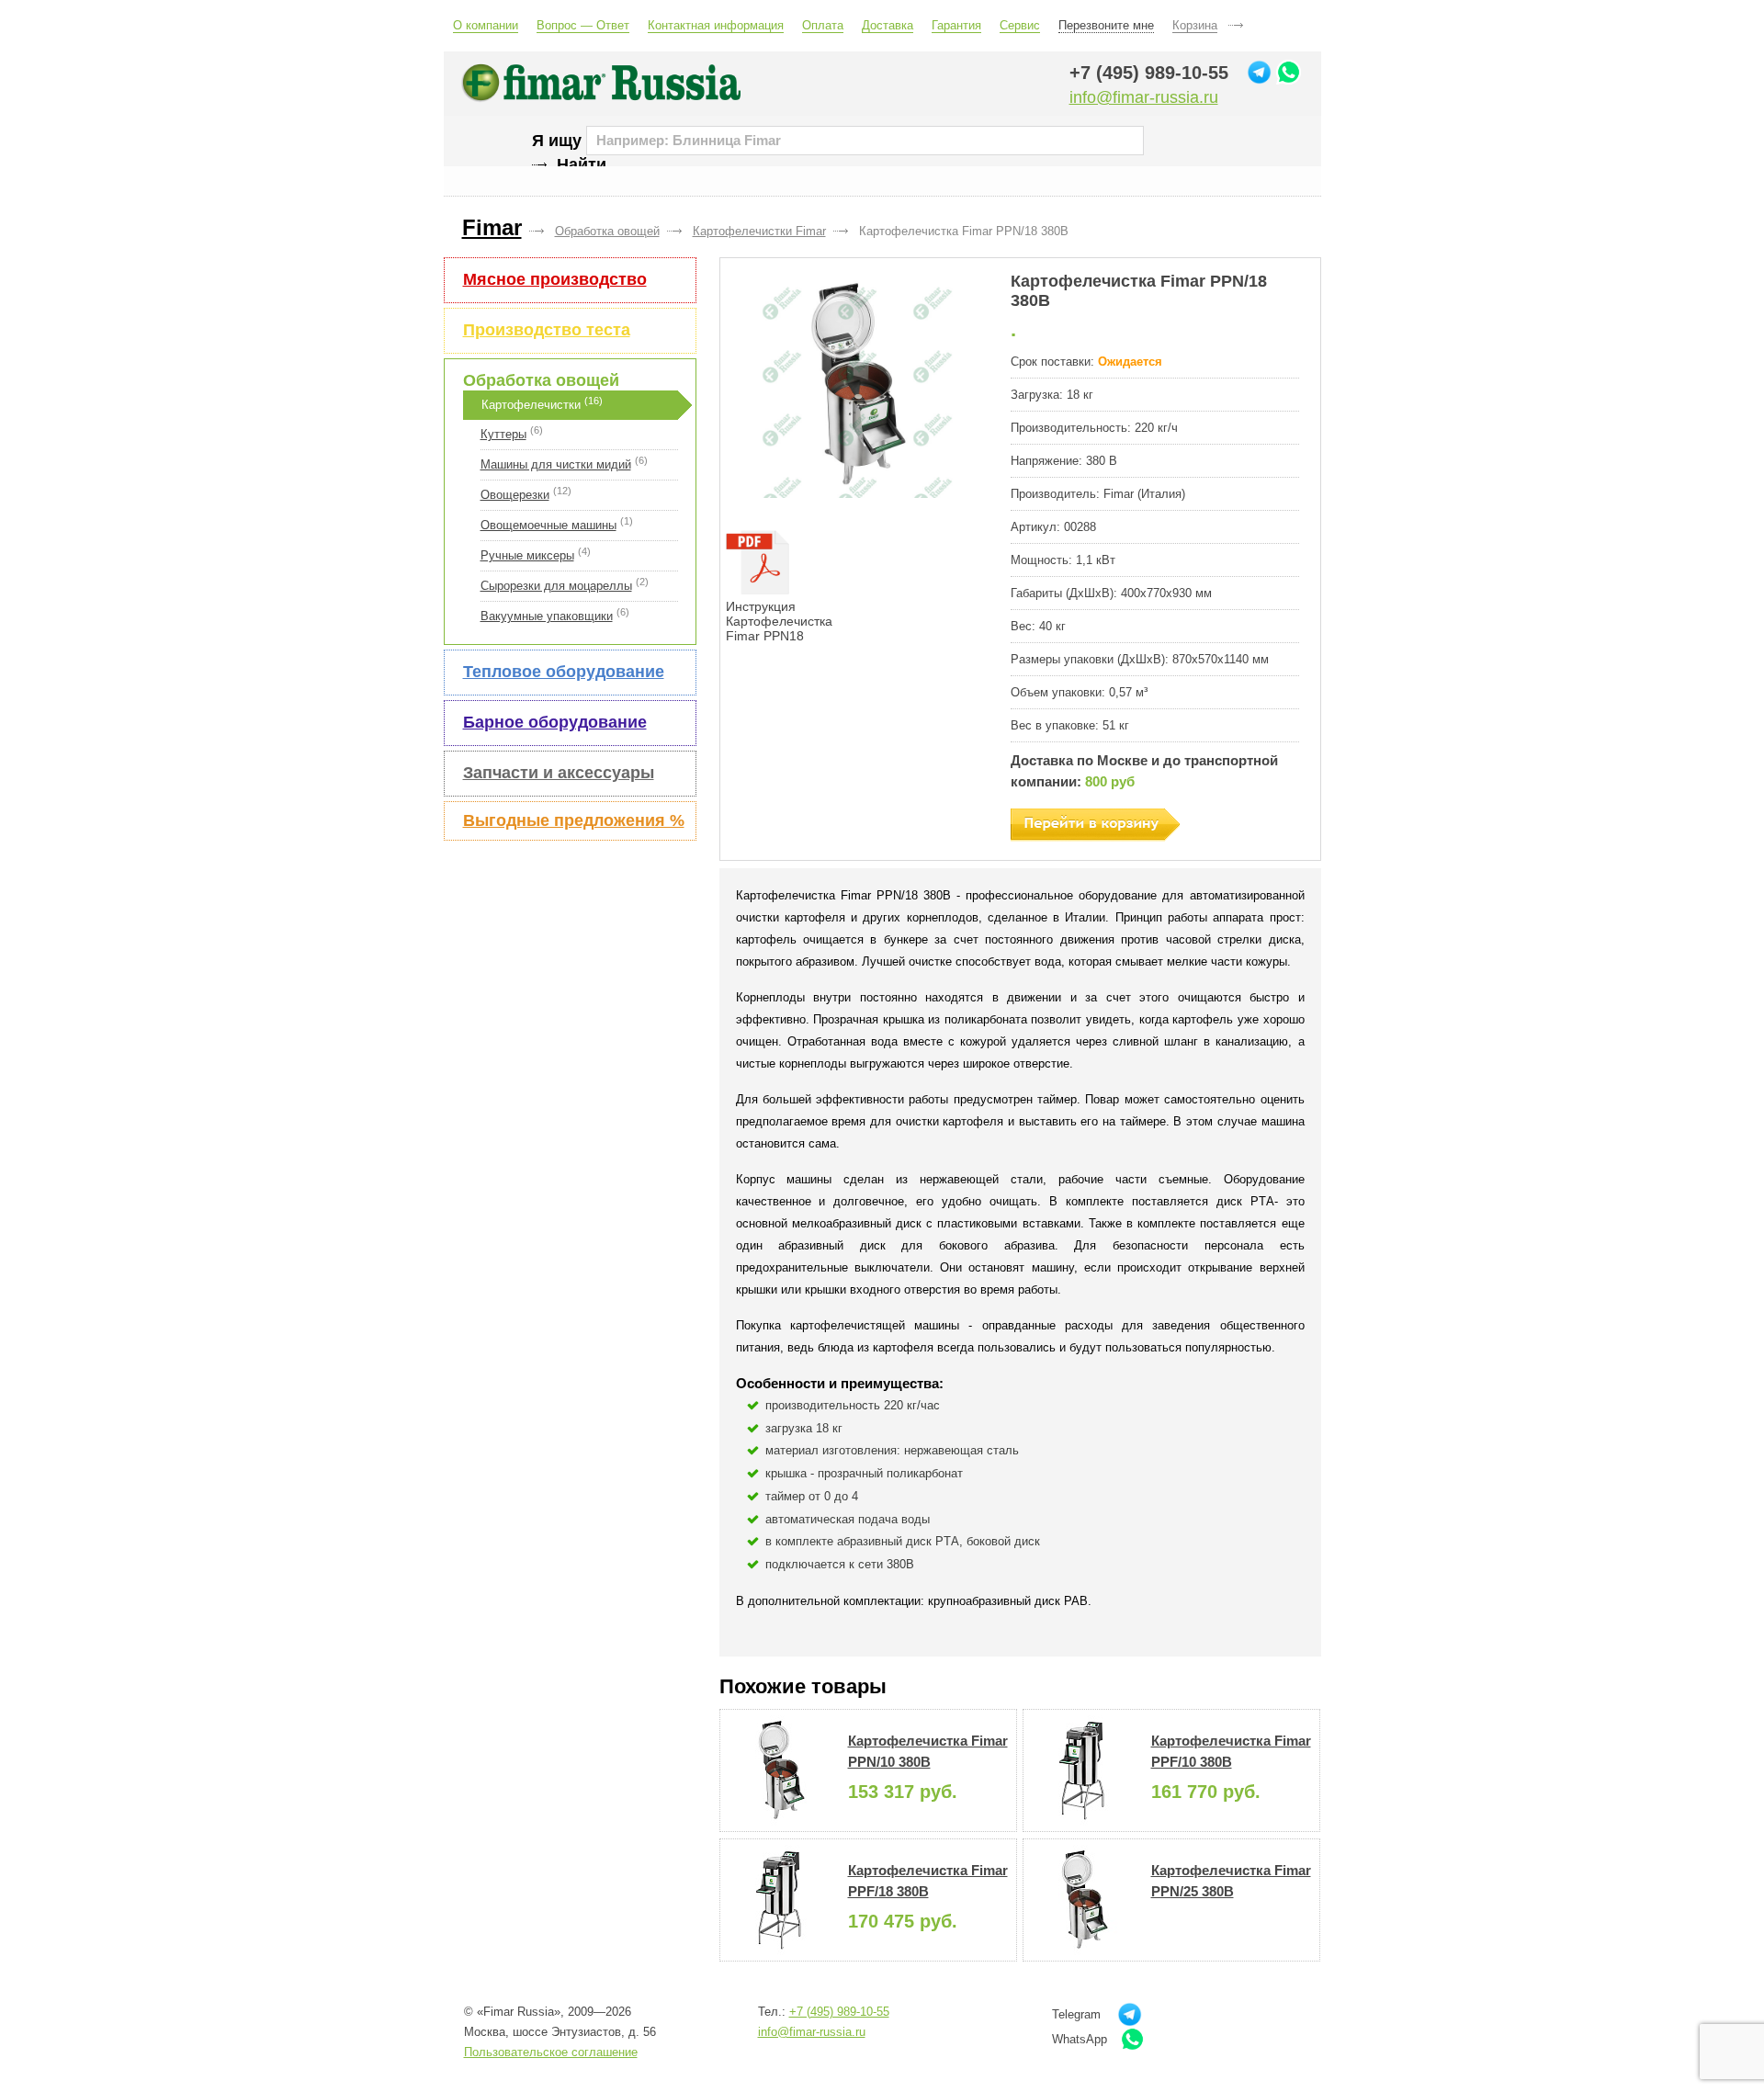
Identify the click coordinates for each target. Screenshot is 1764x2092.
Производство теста (547, 330)
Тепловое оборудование (564, 672)
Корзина (1195, 25)
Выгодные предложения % (574, 820)
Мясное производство (555, 279)
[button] (857, 385)
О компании (486, 25)
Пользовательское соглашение (551, 2052)
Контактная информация (716, 25)
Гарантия (956, 25)
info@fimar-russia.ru (1144, 97)
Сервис (1020, 25)
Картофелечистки (531, 405)
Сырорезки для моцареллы (556, 586)
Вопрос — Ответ (583, 25)
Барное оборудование (555, 722)
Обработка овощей (541, 380)
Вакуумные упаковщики (547, 616)
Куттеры (503, 434)
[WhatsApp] (1289, 72)
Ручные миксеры (527, 555)
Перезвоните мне (1106, 25)
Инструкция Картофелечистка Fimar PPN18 (779, 621)
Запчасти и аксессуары (559, 773)
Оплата (823, 25)
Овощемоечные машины (548, 525)
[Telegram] (1259, 72)
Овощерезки (515, 495)
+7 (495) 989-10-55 (1149, 73)
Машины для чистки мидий (556, 464)
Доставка (888, 25)
